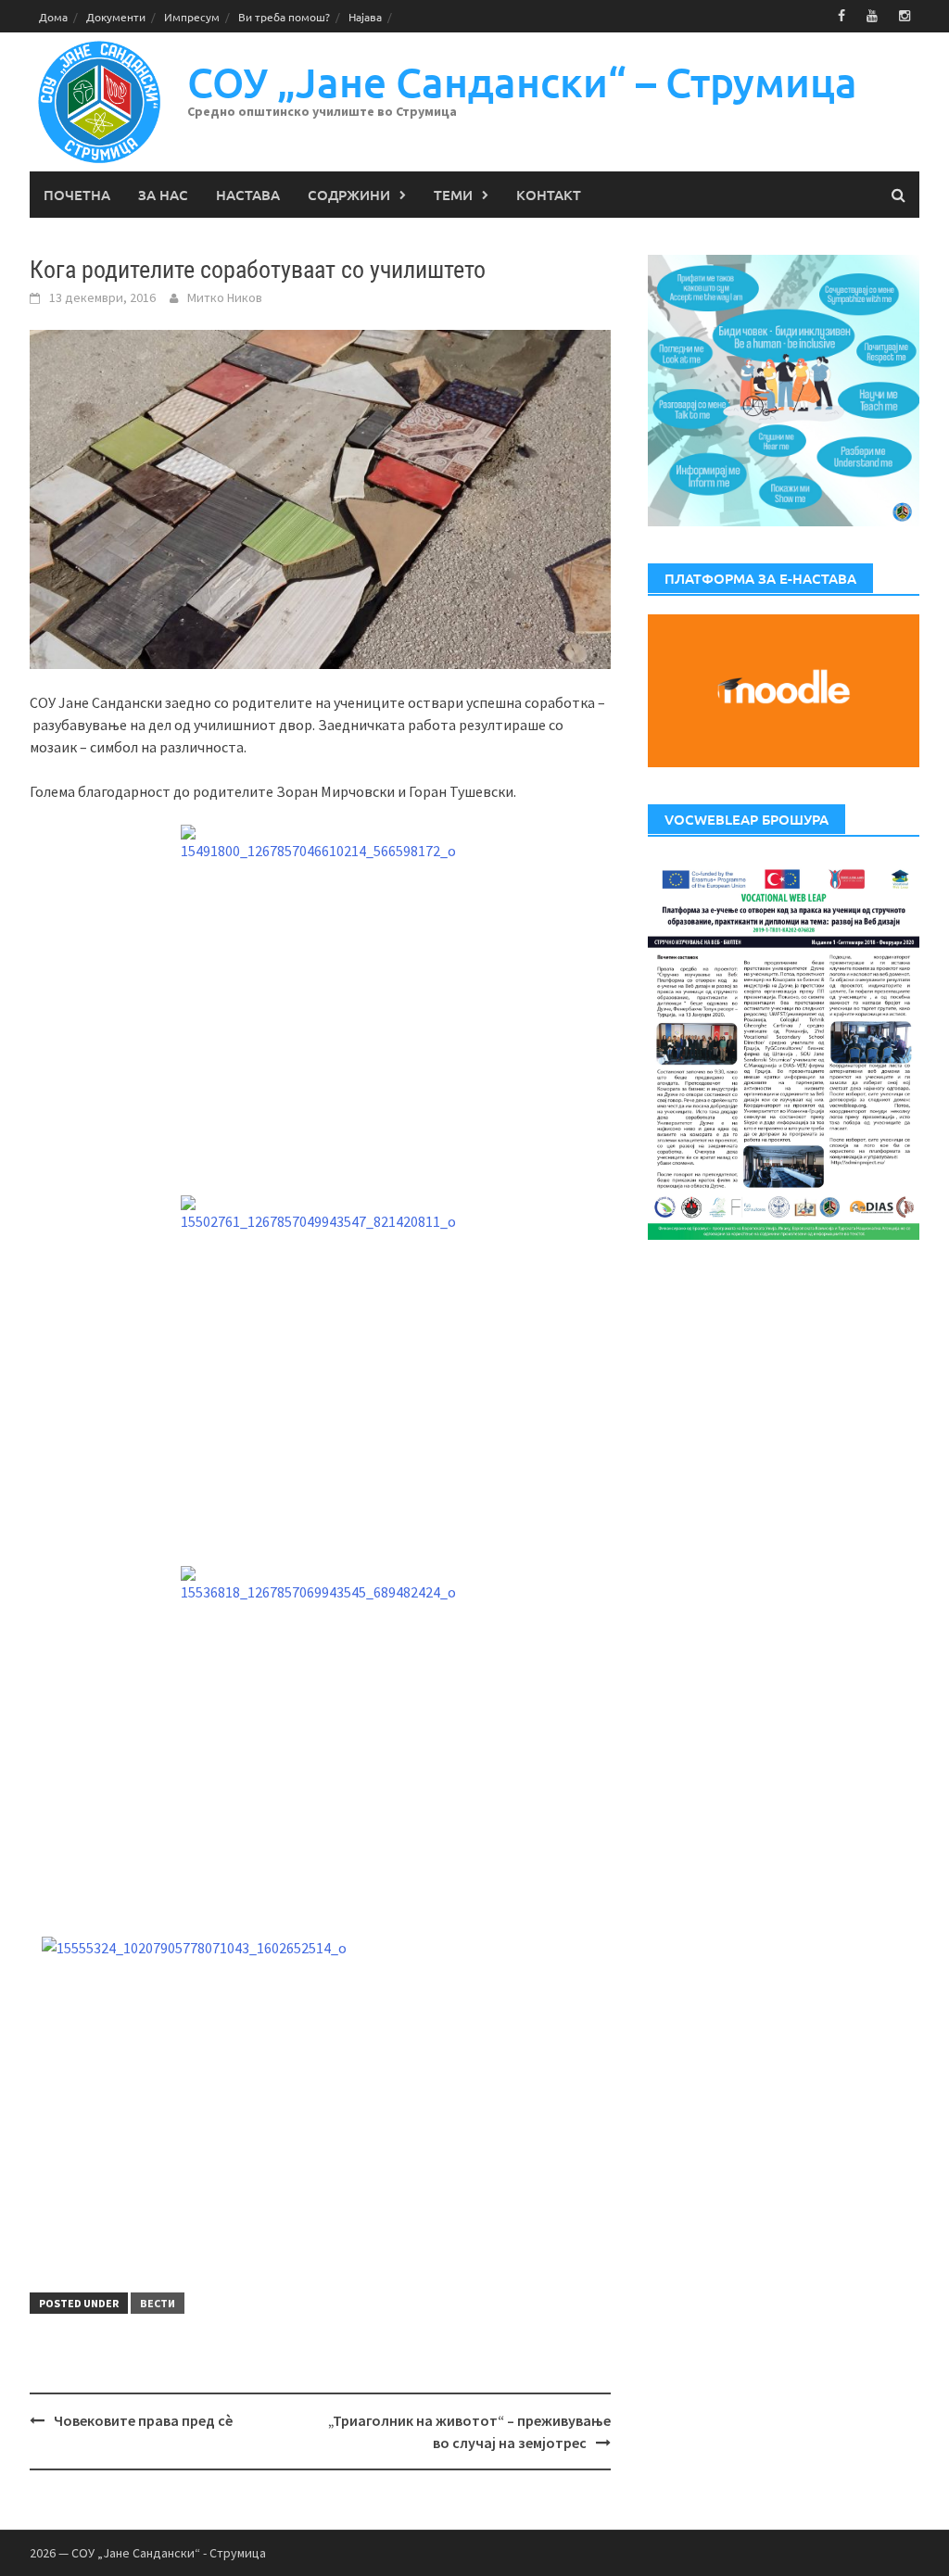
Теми (453, 195)
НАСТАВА (248, 195)
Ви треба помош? (284, 17)
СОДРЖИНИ (349, 195)
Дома (53, 17)
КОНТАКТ (549, 195)
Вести (158, 2303)
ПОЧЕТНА (77, 195)
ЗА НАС (163, 195)
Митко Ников (225, 297)
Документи (116, 17)
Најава (365, 17)
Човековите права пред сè (143, 2420)
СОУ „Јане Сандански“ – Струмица (522, 82)
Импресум (192, 17)
